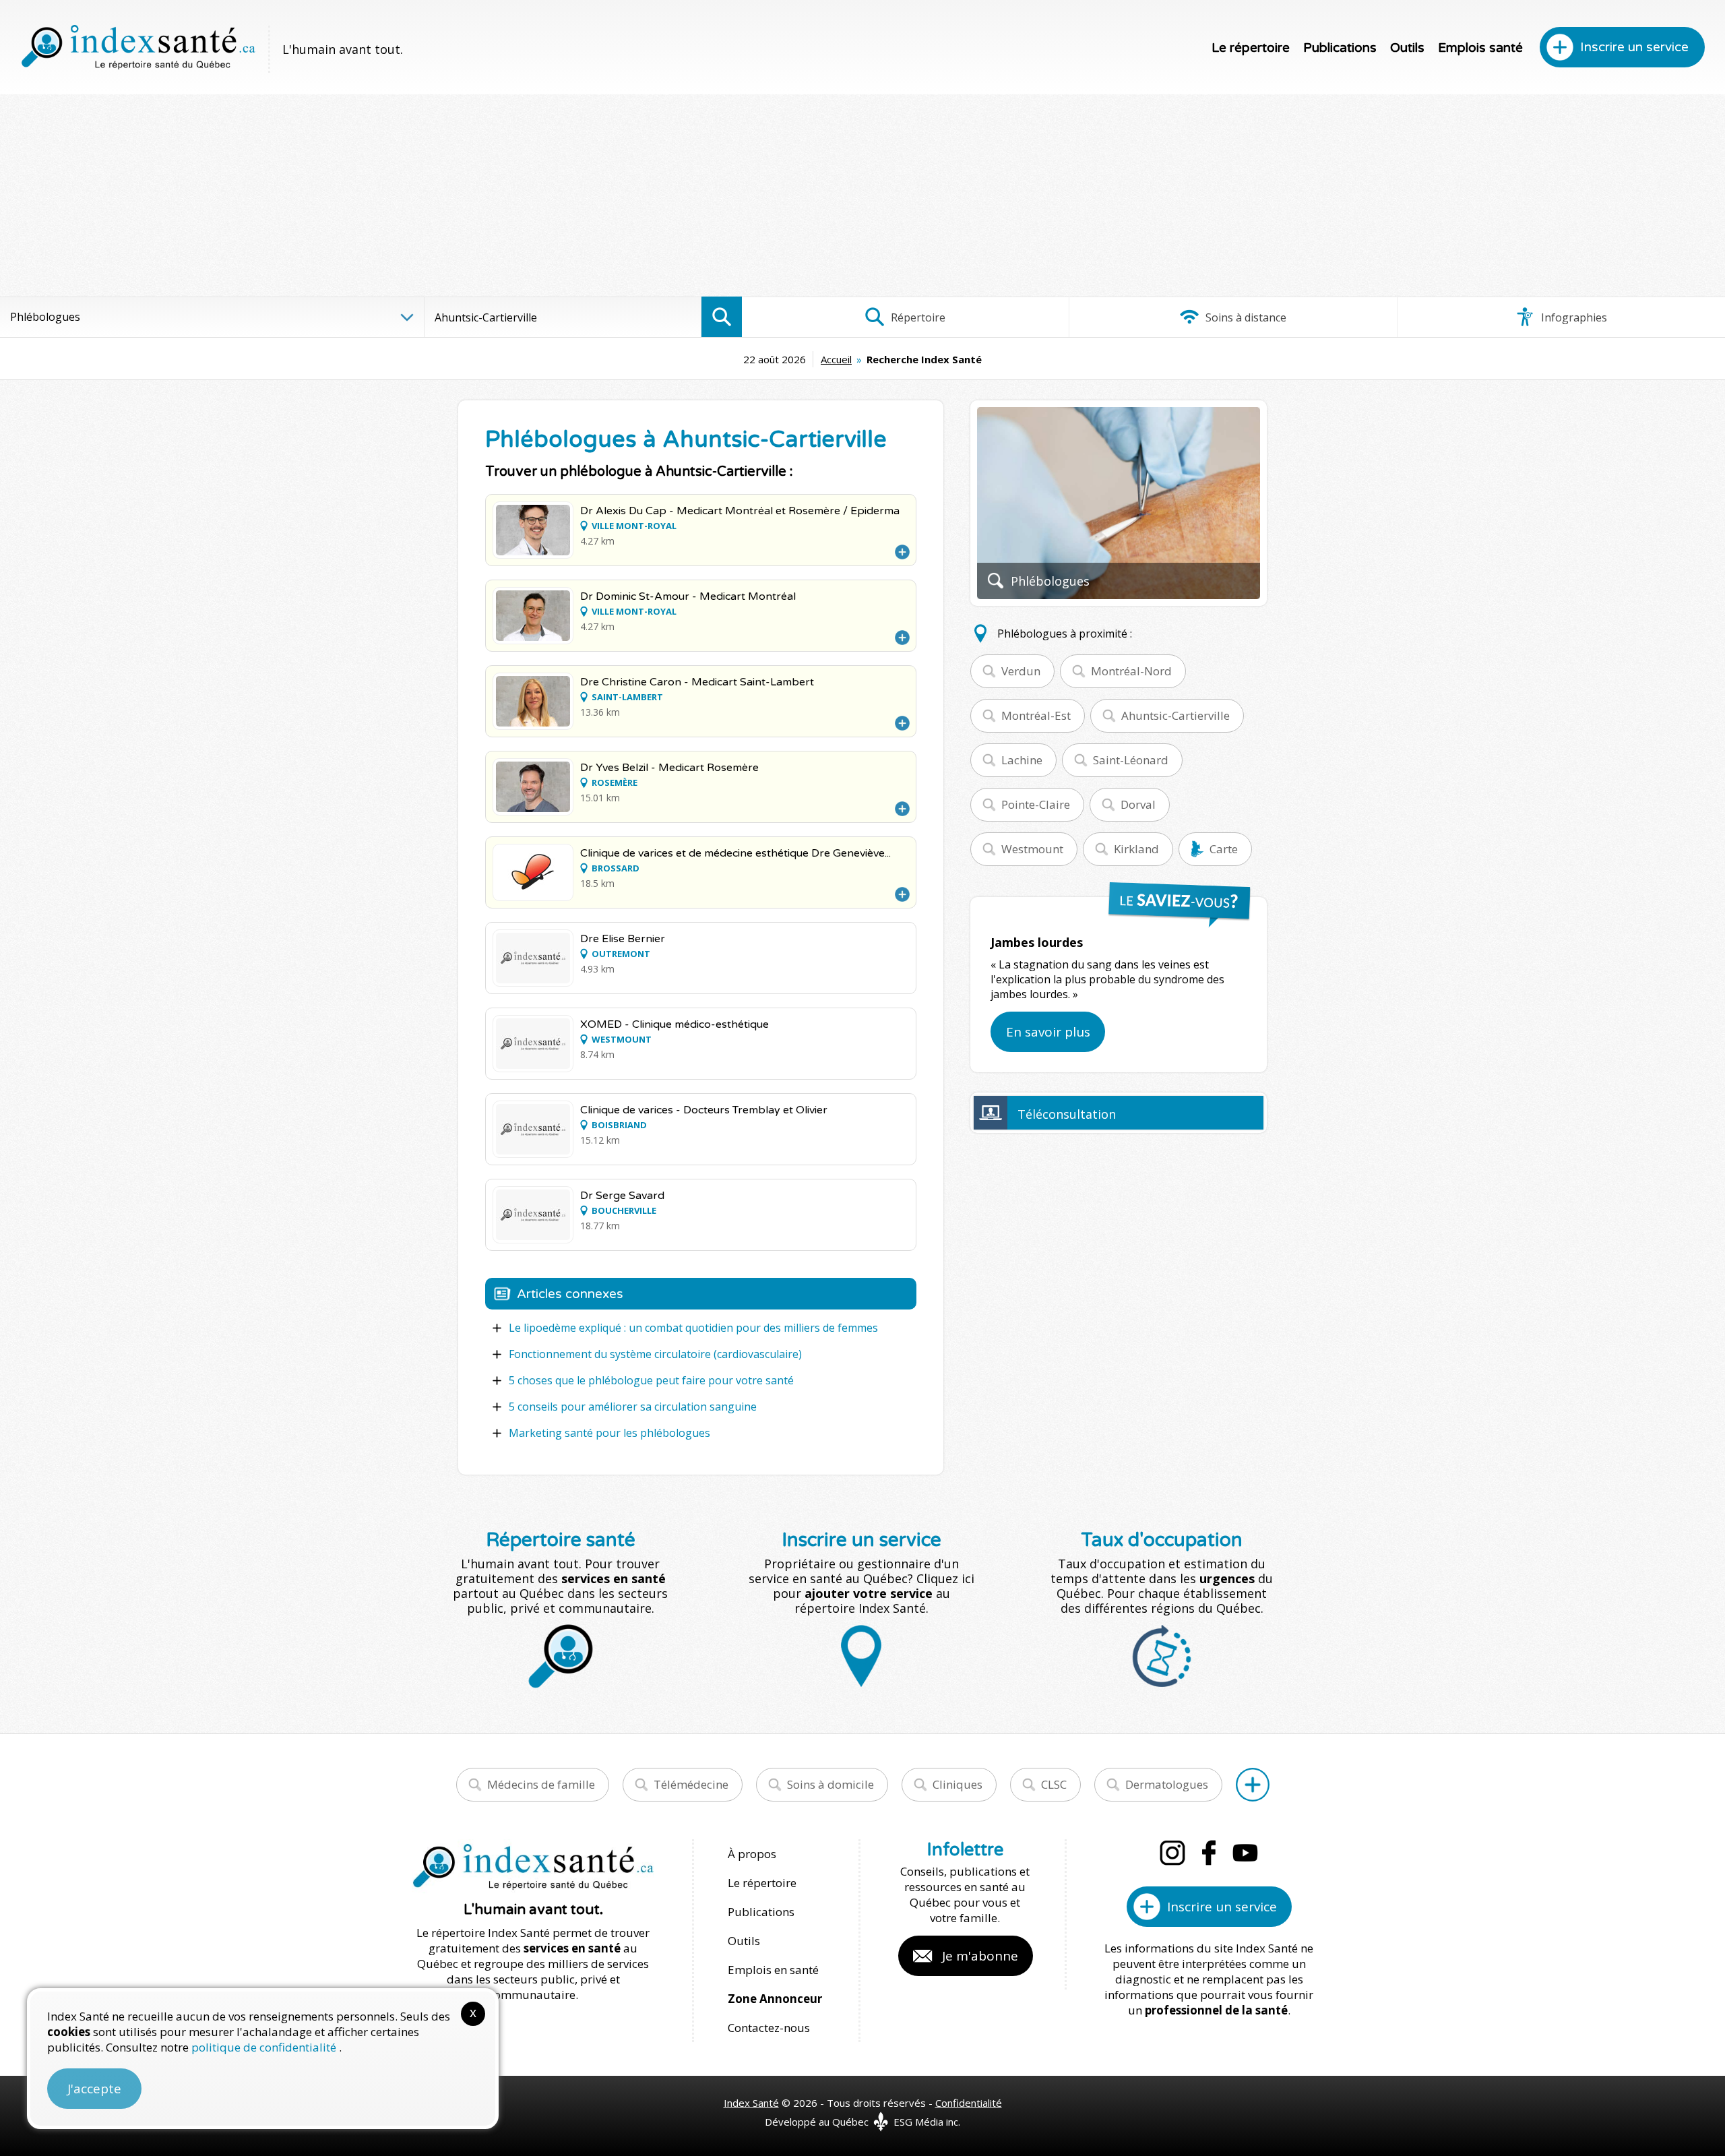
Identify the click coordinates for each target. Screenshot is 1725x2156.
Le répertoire (1251, 48)
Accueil (836, 359)
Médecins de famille (541, 1784)
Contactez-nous (769, 2028)
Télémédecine (691, 1784)
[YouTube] (1245, 1853)
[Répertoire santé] (1253, 1785)
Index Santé (751, 2103)
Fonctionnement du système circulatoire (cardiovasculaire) (655, 1354)
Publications (1340, 48)
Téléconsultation (1067, 1114)
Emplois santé (1480, 48)
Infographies (1573, 317)
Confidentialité (969, 2103)
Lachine (1022, 760)
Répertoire (917, 317)
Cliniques (958, 1784)
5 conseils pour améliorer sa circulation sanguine (633, 1407)
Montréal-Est (1036, 715)
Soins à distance (1245, 317)
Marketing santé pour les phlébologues (609, 1433)
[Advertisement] (862, 195)
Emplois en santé (773, 1970)
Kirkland (1136, 849)
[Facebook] (1209, 1853)
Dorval (1138, 804)
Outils (1407, 48)
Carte (1224, 849)
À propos (752, 1854)
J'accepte (94, 2089)
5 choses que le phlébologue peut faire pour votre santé (651, 1380)
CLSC (1054, 1784)
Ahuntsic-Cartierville (1175, 715)
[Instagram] (1172, 1853)
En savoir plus (1048, 1032)
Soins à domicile (830, 1784)
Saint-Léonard (1131, 760)
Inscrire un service (1634, 47)
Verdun (1021, 671)
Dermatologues (1167, 1784)
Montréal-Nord (1131, 671)
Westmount (1032, 849)
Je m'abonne (980, 1956)
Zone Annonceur (775, 1999)
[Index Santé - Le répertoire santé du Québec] (138, 47)
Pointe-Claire (1036, 804)
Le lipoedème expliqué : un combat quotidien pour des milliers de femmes (693, 1328)
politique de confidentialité (265, 2047)
